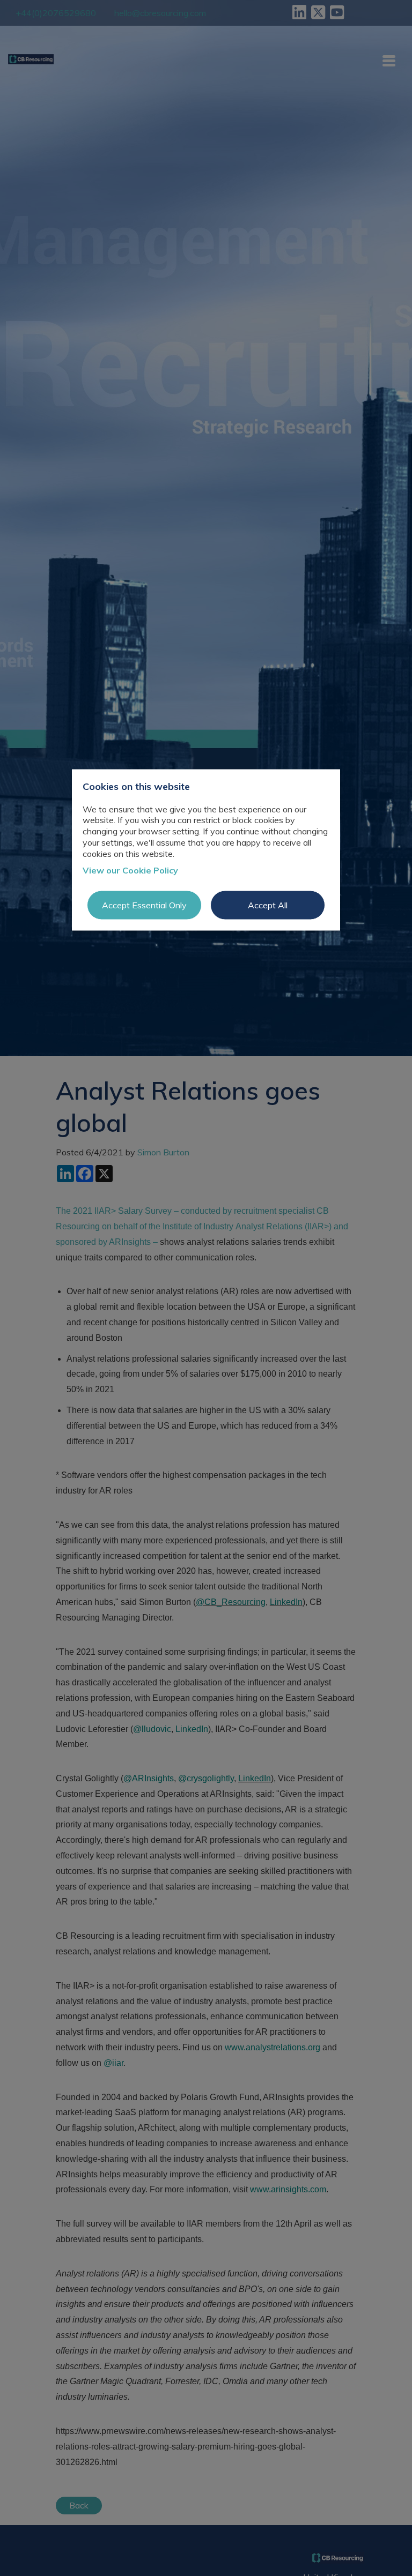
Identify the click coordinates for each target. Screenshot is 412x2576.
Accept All (268, 905)
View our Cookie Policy (130, 870)
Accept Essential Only (144, 905)
